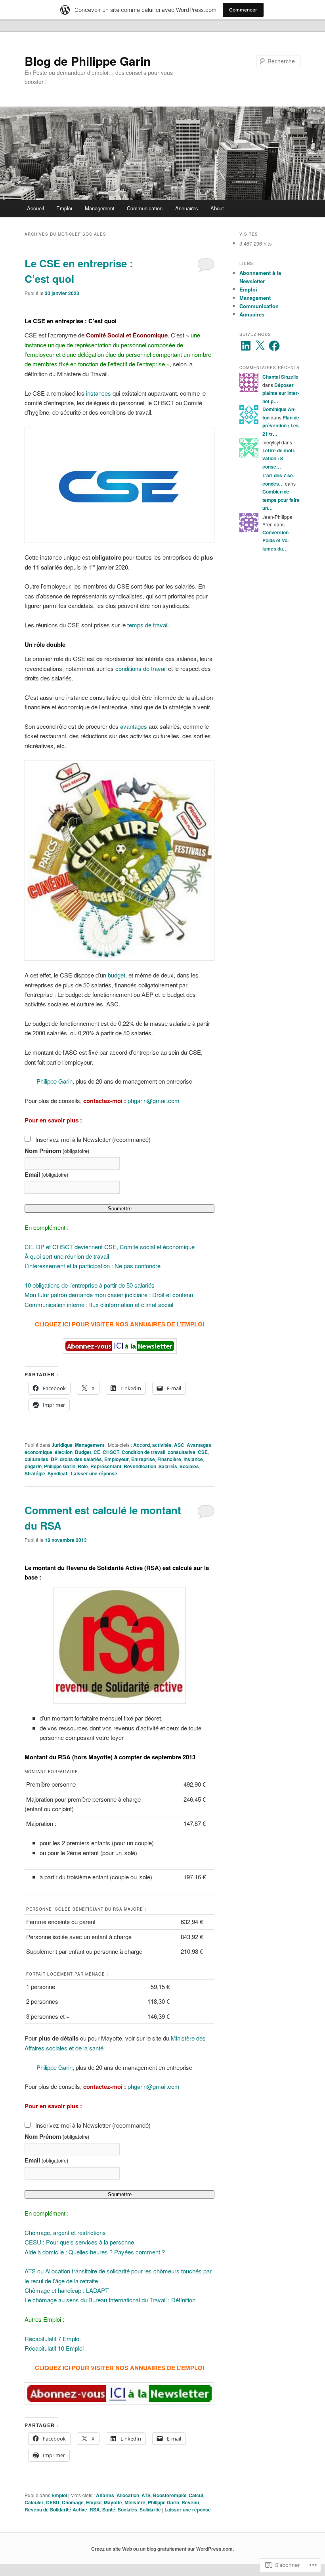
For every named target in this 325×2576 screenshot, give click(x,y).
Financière (169, 1459)
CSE (203, 1452)
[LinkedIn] (246, 346)
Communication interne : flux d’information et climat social (99, 1304)
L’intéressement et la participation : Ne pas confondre (93, 1266)
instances (98, 393)
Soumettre (120, 1209)
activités (162, 1445)
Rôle (83, 1466)
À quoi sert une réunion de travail (67, 1256)
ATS (146, 2495)
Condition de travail (143, 1452)
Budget (83, 1452)
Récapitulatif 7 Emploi (53, 2339)
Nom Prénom (57, 1151)
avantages (134, 726)
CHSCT (111, 1452)
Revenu (190, 2502)
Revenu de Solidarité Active (56, 2509)
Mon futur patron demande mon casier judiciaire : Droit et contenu (109, 1295)
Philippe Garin (54, 1081)
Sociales (189, 1466)
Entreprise (143, 1459)
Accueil (35, 208)
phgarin (33, 1466)
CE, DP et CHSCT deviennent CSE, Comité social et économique (110, 1247)
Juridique (62, 1445)
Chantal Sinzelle (280, 377)
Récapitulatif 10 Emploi (54, 2348)
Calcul (196, 2495)
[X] (260, 346)
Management (100, 208)
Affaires (105, 2495)
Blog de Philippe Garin (88, 61)
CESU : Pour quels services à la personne (79, 2242)
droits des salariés (81, 1459)
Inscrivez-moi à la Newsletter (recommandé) (93, 1139)
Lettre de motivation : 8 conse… (279, 458)
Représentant (106, 1466)
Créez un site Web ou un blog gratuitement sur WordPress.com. (162, 2549)
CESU (53, 2502)
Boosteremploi (170, 2495)
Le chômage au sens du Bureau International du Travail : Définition (110, 2300)
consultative (182, 1452)
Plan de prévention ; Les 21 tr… (281, 426)
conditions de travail (141, 668)
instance (193, 1459)
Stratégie (35, 1473)
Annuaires (187, 208)
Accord (141, 1445)
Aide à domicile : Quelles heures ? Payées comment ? (95, 2252)
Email (46, 1174)
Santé (109, 2509)
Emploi (64, 208)
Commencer (243, 10)
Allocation (128, 2495)
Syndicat (57, 1473)
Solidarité (150, 2509)
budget (117, 975)
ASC (179, 1445)
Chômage (73, 2502)
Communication (145, 208)
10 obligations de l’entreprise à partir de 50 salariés (90, 1285)
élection (64, 1452)
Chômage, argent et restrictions (65, 2232)
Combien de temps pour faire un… (281, 500)
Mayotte (113, 2502)
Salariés (168, 1466)
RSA (95, 2509)
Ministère (135, 2502)
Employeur (117, 1459)
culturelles (36, 1459)
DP (54, 1459)
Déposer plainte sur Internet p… (281, 393)
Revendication (140, 1466)
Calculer (34, 2502)
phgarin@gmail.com (154, 1100)
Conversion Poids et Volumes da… (276, 540)
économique (38, 1452)
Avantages (199, 1445)
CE (97, 1452)
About (217, 208)
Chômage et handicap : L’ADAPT (67, 2290)
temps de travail (148, 625)
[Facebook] (274, 346)
